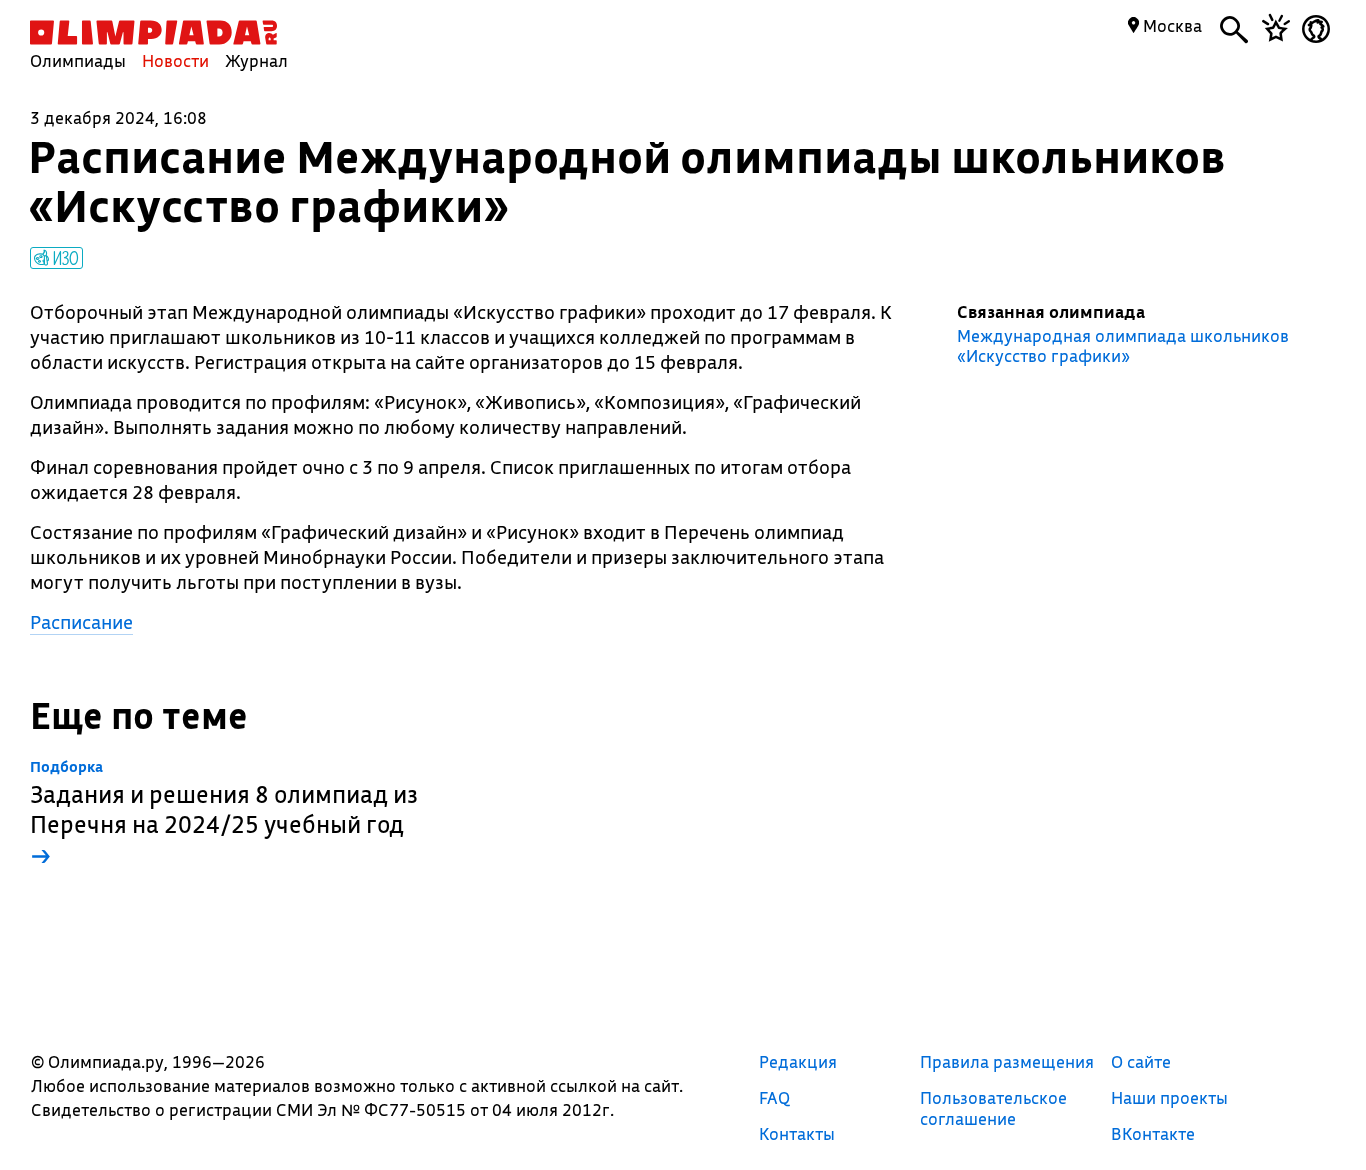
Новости (175, 60)
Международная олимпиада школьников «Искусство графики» (1123, 346)
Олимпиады (78, 60)
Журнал (256, 60)
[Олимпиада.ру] (153, 32)
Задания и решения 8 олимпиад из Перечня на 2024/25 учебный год (224, 814)
